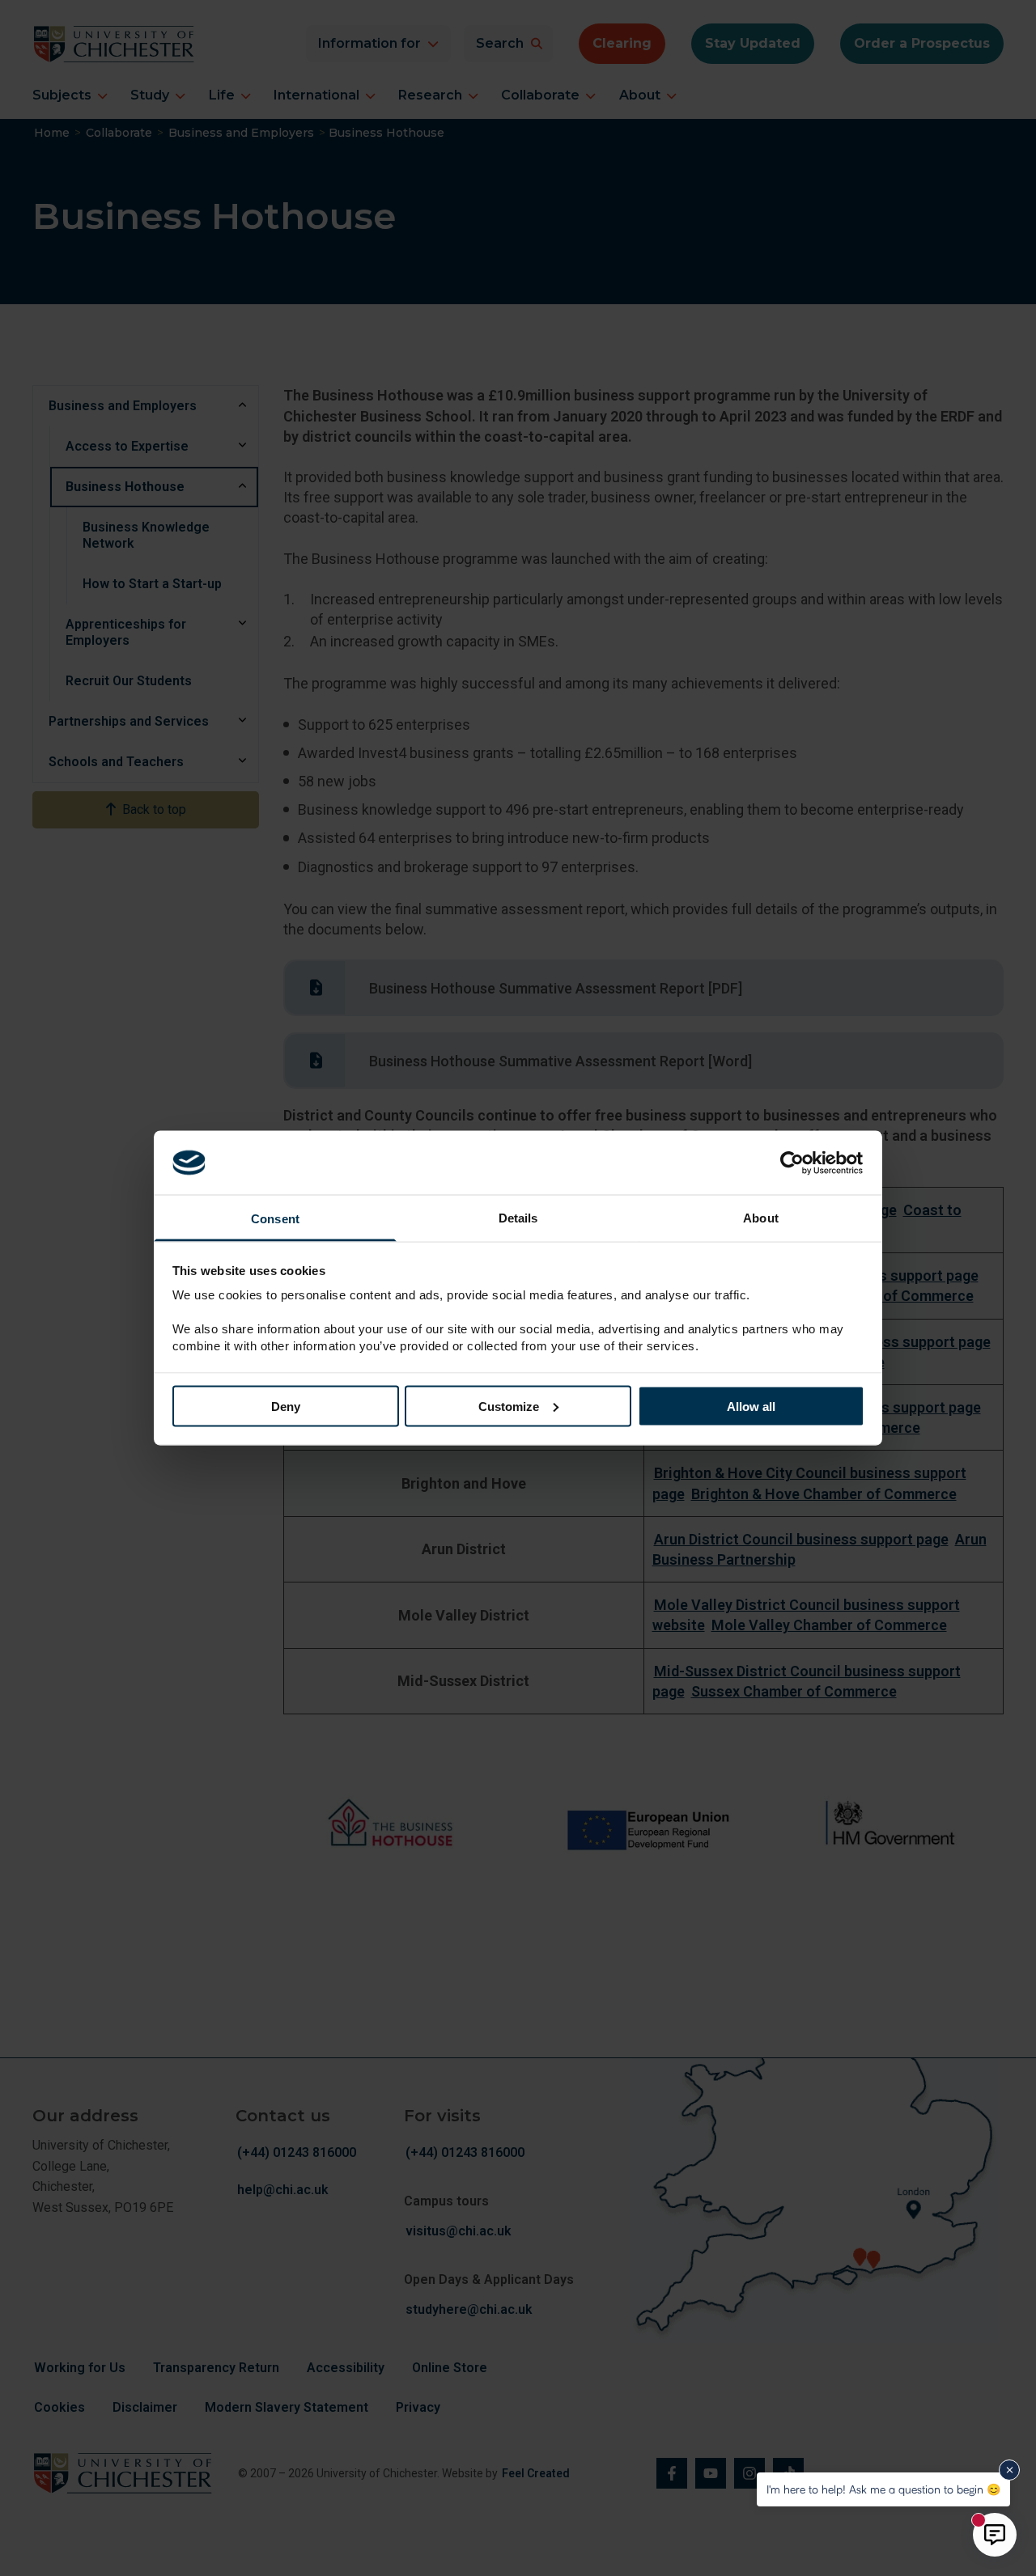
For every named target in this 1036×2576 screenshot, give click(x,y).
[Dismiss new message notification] (1009, 2470)
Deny (286, 1406)
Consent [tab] (275, 1219)
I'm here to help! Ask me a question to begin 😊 (883, 2489)
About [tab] (761, 1218)
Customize (509, 1406)
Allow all (751, 1406)
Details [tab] (518, 1218)
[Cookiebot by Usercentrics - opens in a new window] (794, 1163)
